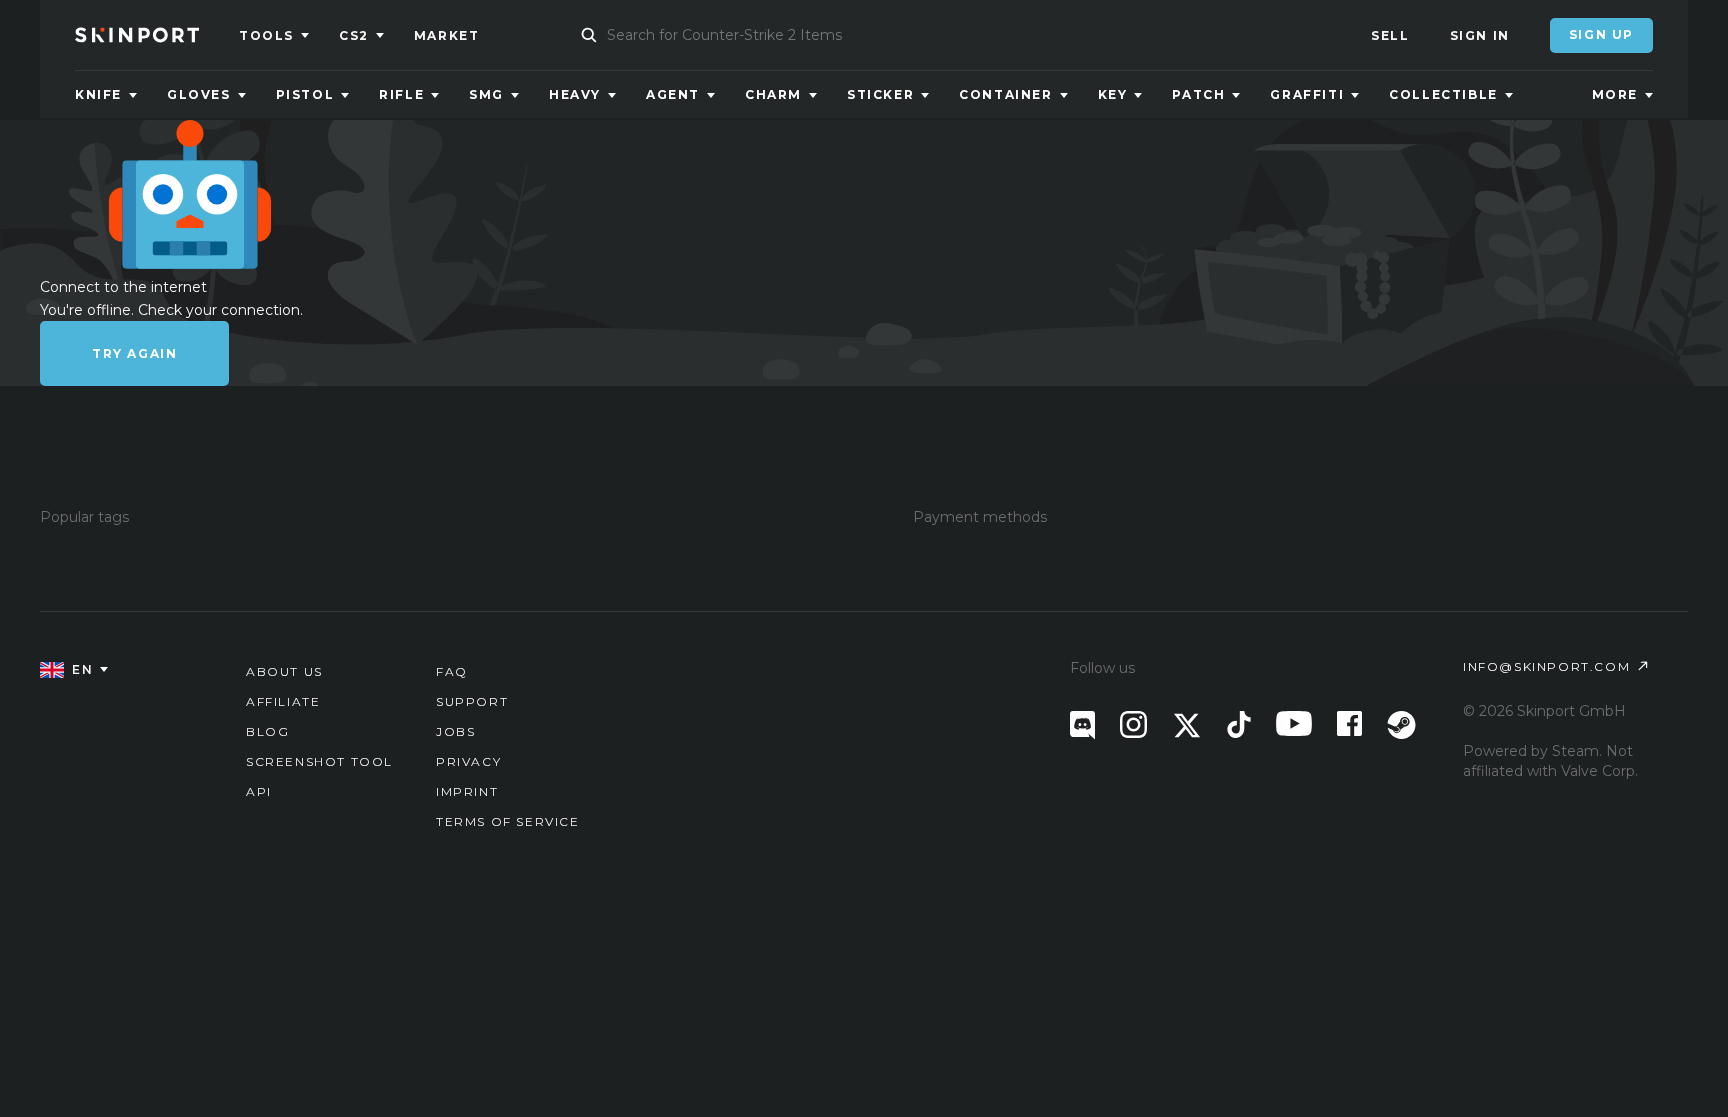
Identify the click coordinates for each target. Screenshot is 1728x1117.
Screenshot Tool (319, 761)
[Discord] (1082, 725)
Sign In (1480, 35)
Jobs (455, 731)
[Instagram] (1133, 724)
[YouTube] (1294, 723)
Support (472, 701)
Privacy (468, 761)
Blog (267, 731)
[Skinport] (157, 35)
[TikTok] (1239, 724)
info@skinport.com (1546, 666)
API (259, 791)
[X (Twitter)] (1187, 725)
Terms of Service (508, 821)
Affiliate (283, 701)
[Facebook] (1349, 723)
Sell (1390, 35)
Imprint (467, 791)
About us (284, 671)
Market (447, 35)
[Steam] (1401, 725)
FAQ (452, 671)
